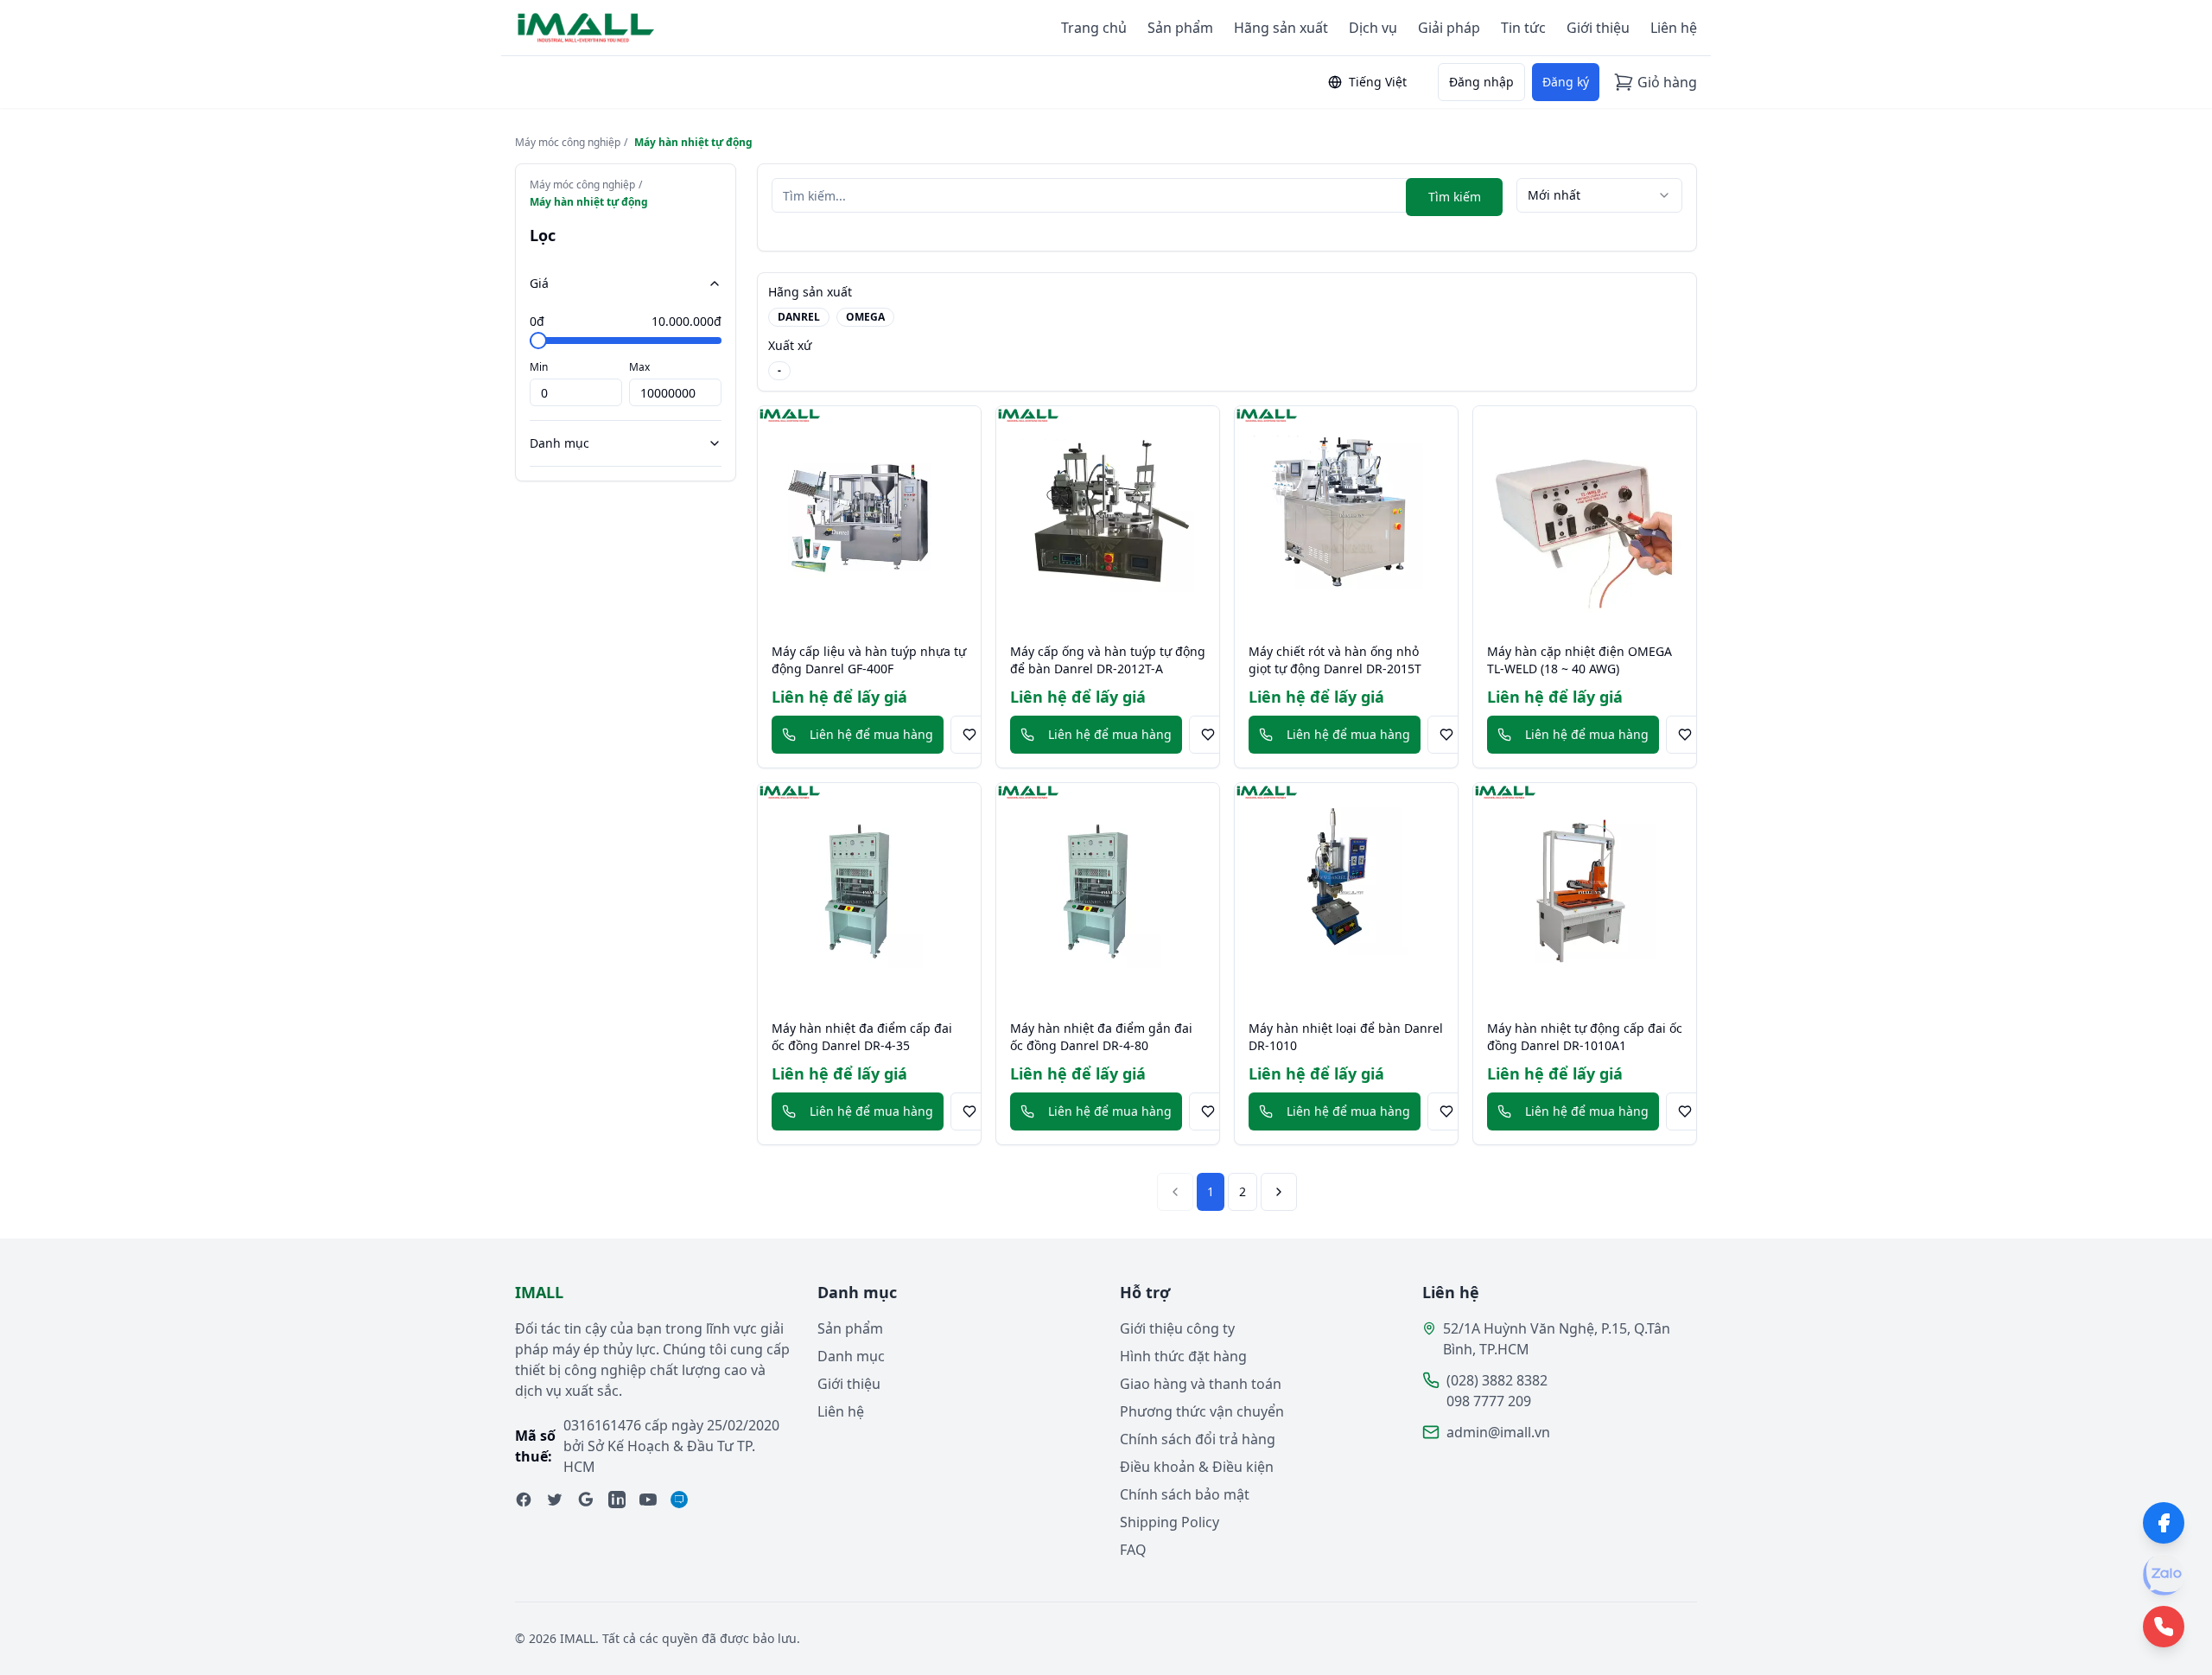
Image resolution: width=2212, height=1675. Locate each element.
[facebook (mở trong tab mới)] (524, 1500)
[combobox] (1599, 195)
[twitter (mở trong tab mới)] (555, 1500)
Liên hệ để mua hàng (871, 734)
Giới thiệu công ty (1177, 1328)
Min (539, 367)
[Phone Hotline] (2164, 1627)
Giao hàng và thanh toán (1201, 1384)
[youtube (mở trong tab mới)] (648, 1500)
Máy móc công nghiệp (568, 143)
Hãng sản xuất (1281, 28)
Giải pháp (1449, 28)
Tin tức (1523, 28)
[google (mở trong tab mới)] (586, 1500)
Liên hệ (1674, 28)
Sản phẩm (1180, 28)
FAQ (1133, 1550)
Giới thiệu (1598, 28)
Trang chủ (1094, 28)
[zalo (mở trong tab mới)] (679, 1500)
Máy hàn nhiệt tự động (693, 143)
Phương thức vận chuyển (1202, 1411)
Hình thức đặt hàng (1183, 1356)
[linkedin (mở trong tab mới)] (617, 1500)
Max (639, 367)
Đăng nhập (1481, 82)
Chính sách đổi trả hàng (1198, 1439)
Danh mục (559, 443)
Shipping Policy (1170, 1522)
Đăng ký (1566, 82)
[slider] (538, 341)
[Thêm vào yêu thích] (969, 735)
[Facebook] (2164, 1523)
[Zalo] (2164, 1575)
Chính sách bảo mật (1185, 1494)
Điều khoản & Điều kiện (1197, 1467)
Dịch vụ (1373, 28)
